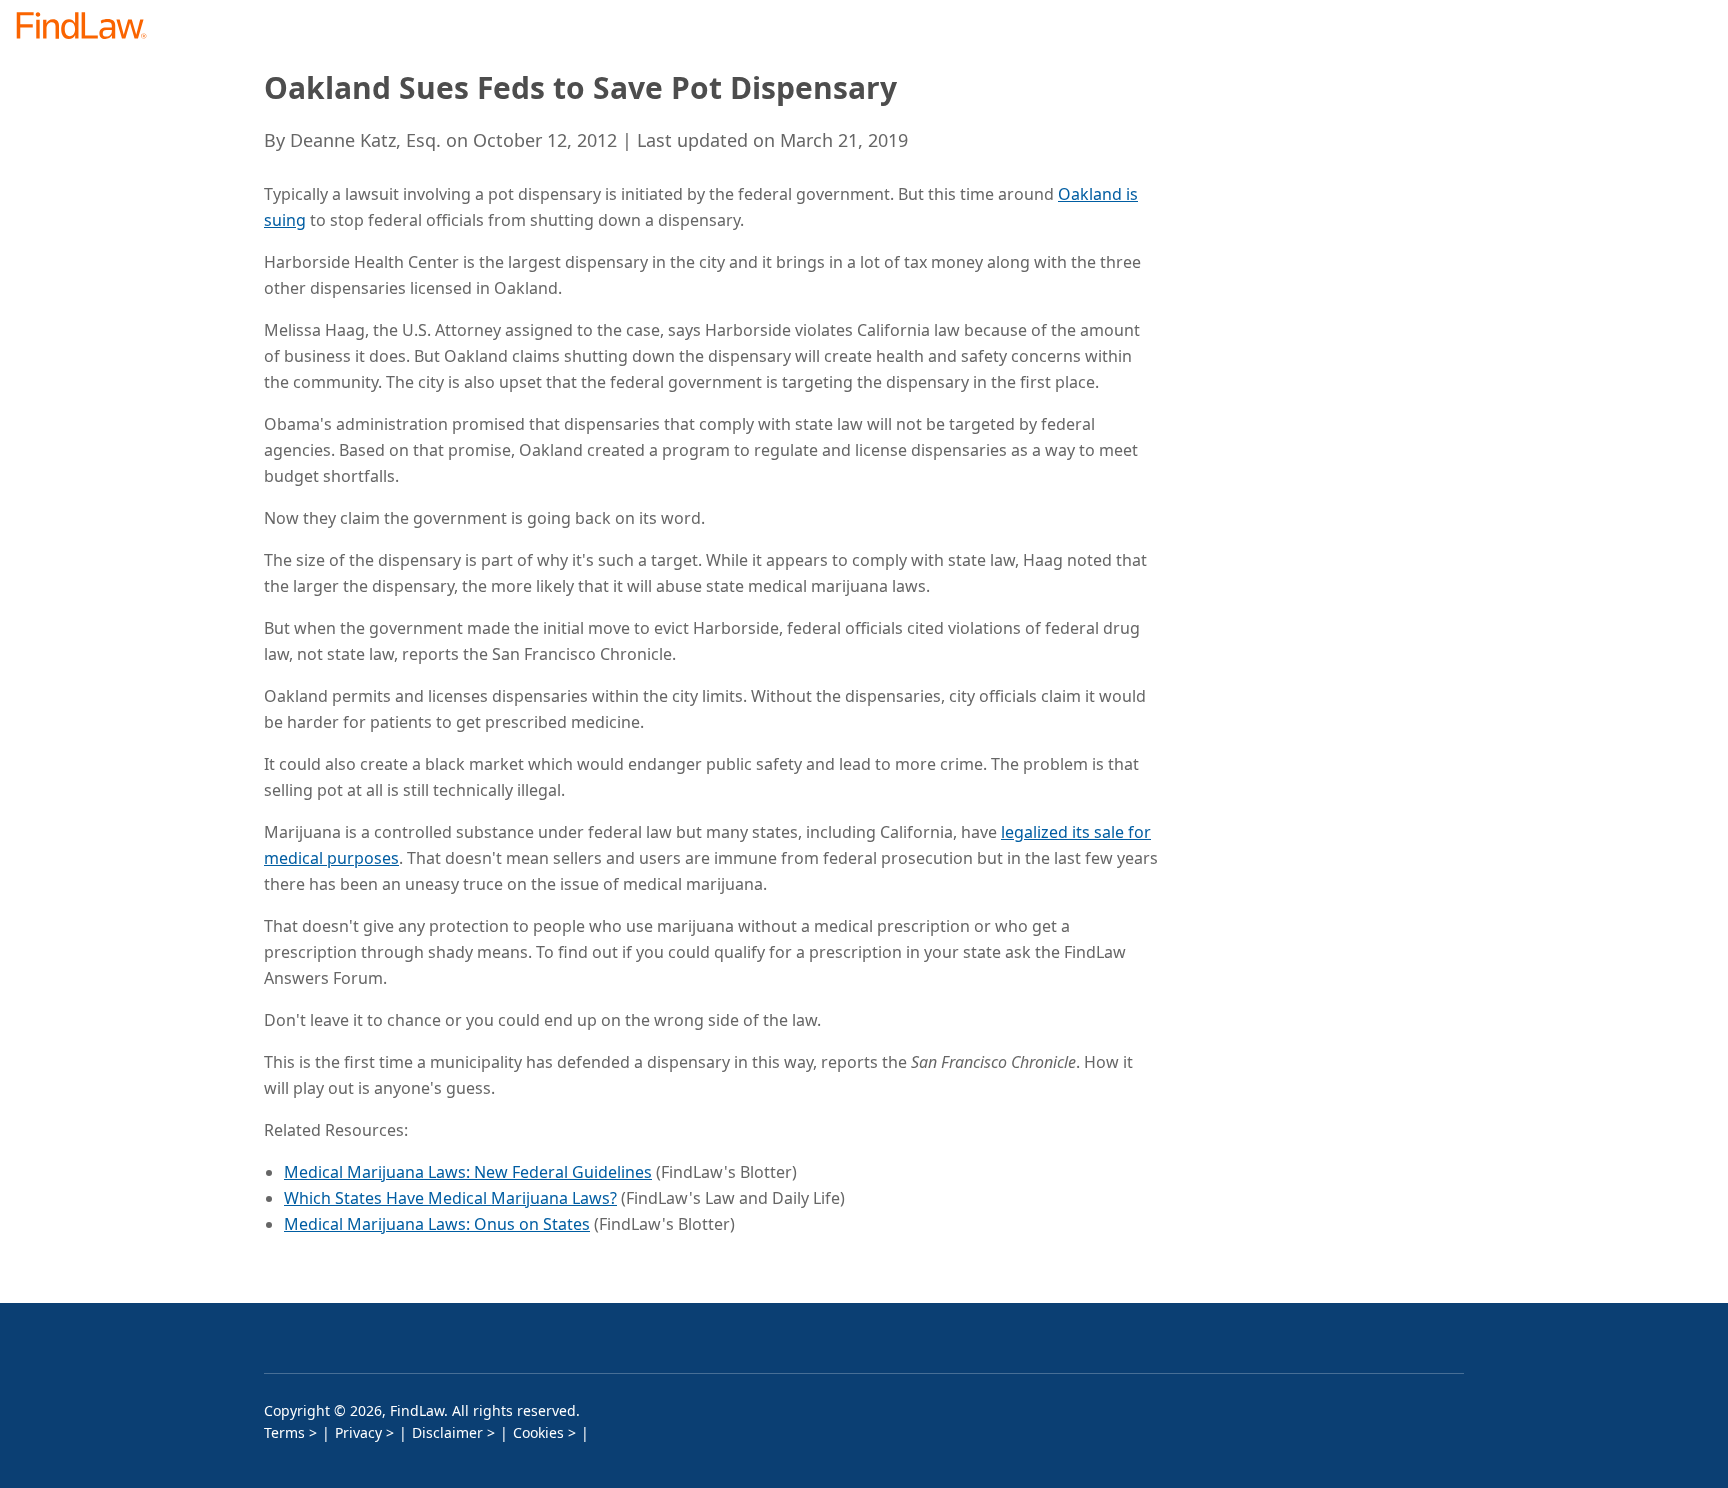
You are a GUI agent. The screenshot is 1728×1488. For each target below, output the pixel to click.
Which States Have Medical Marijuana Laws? (450, 1198)
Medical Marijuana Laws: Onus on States (437, 1224)
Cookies (538, 1432)
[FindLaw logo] (89, 27)
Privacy (358, 1432)
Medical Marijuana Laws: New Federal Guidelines (468, 1172)
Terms (284, 1432)
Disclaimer (447, 1432)
